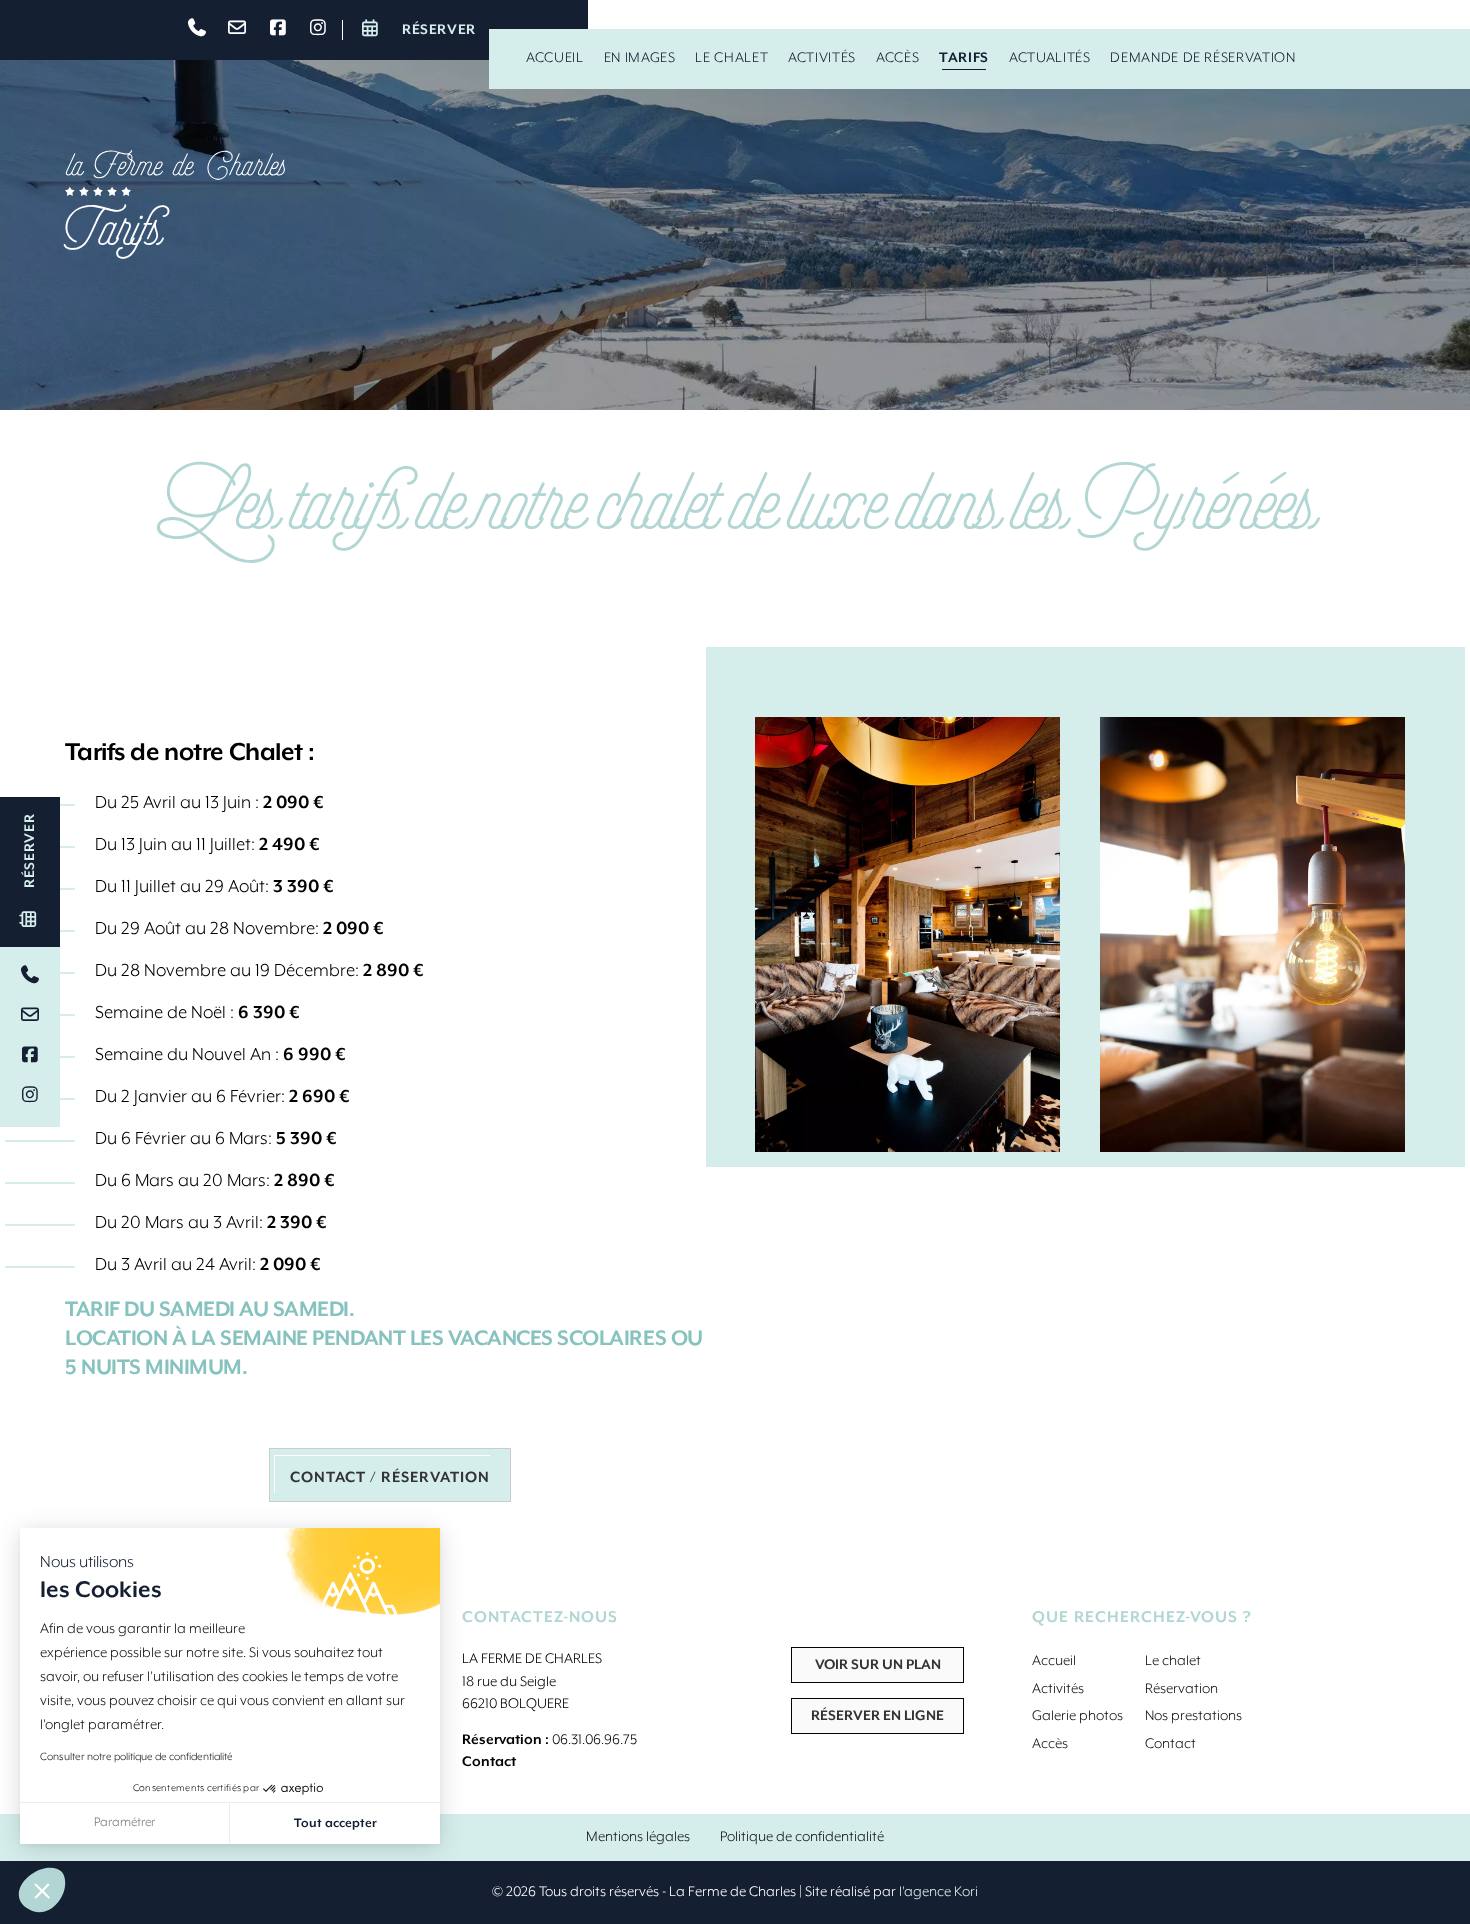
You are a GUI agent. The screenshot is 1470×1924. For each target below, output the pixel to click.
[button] (42, 1890)
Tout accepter (335, 1823)
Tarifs (964, 58)
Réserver (437, 30)
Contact (489, 1762)
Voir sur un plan (878, 1665)
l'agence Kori (938, 1892)
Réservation (1181, 1689)
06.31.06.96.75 (594, 1740)
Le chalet (731, 58)
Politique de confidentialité (802, 1837)
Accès (897, 58)
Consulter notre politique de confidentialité (136, 1757)
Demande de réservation (1202, 58)
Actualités (1049, 58)
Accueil (554, 58)
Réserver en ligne (877, 1716)
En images (640, 58)
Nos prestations (1193, 1716)
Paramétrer (124, 1823)
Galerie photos (1077, 1716)
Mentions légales (638, 1837)
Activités (822, 58)
